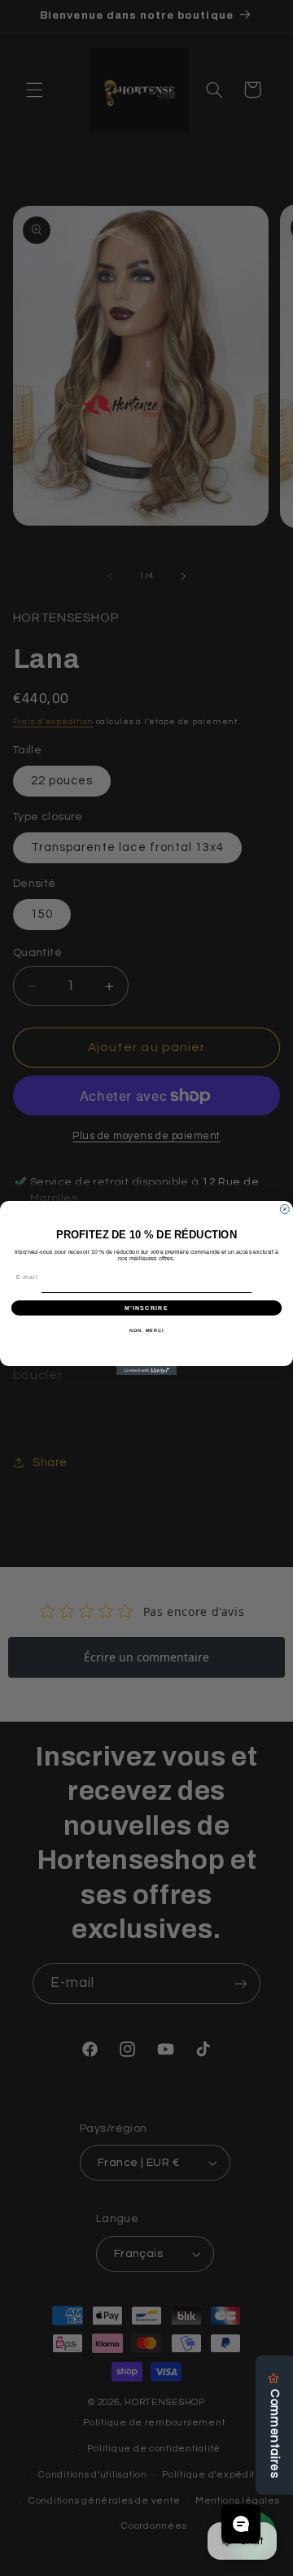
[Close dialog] (284, 1209)
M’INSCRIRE (146, 1308)
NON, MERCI (146, 1330)
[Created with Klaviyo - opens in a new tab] (146, 1371)
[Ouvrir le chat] (241, 2524)
